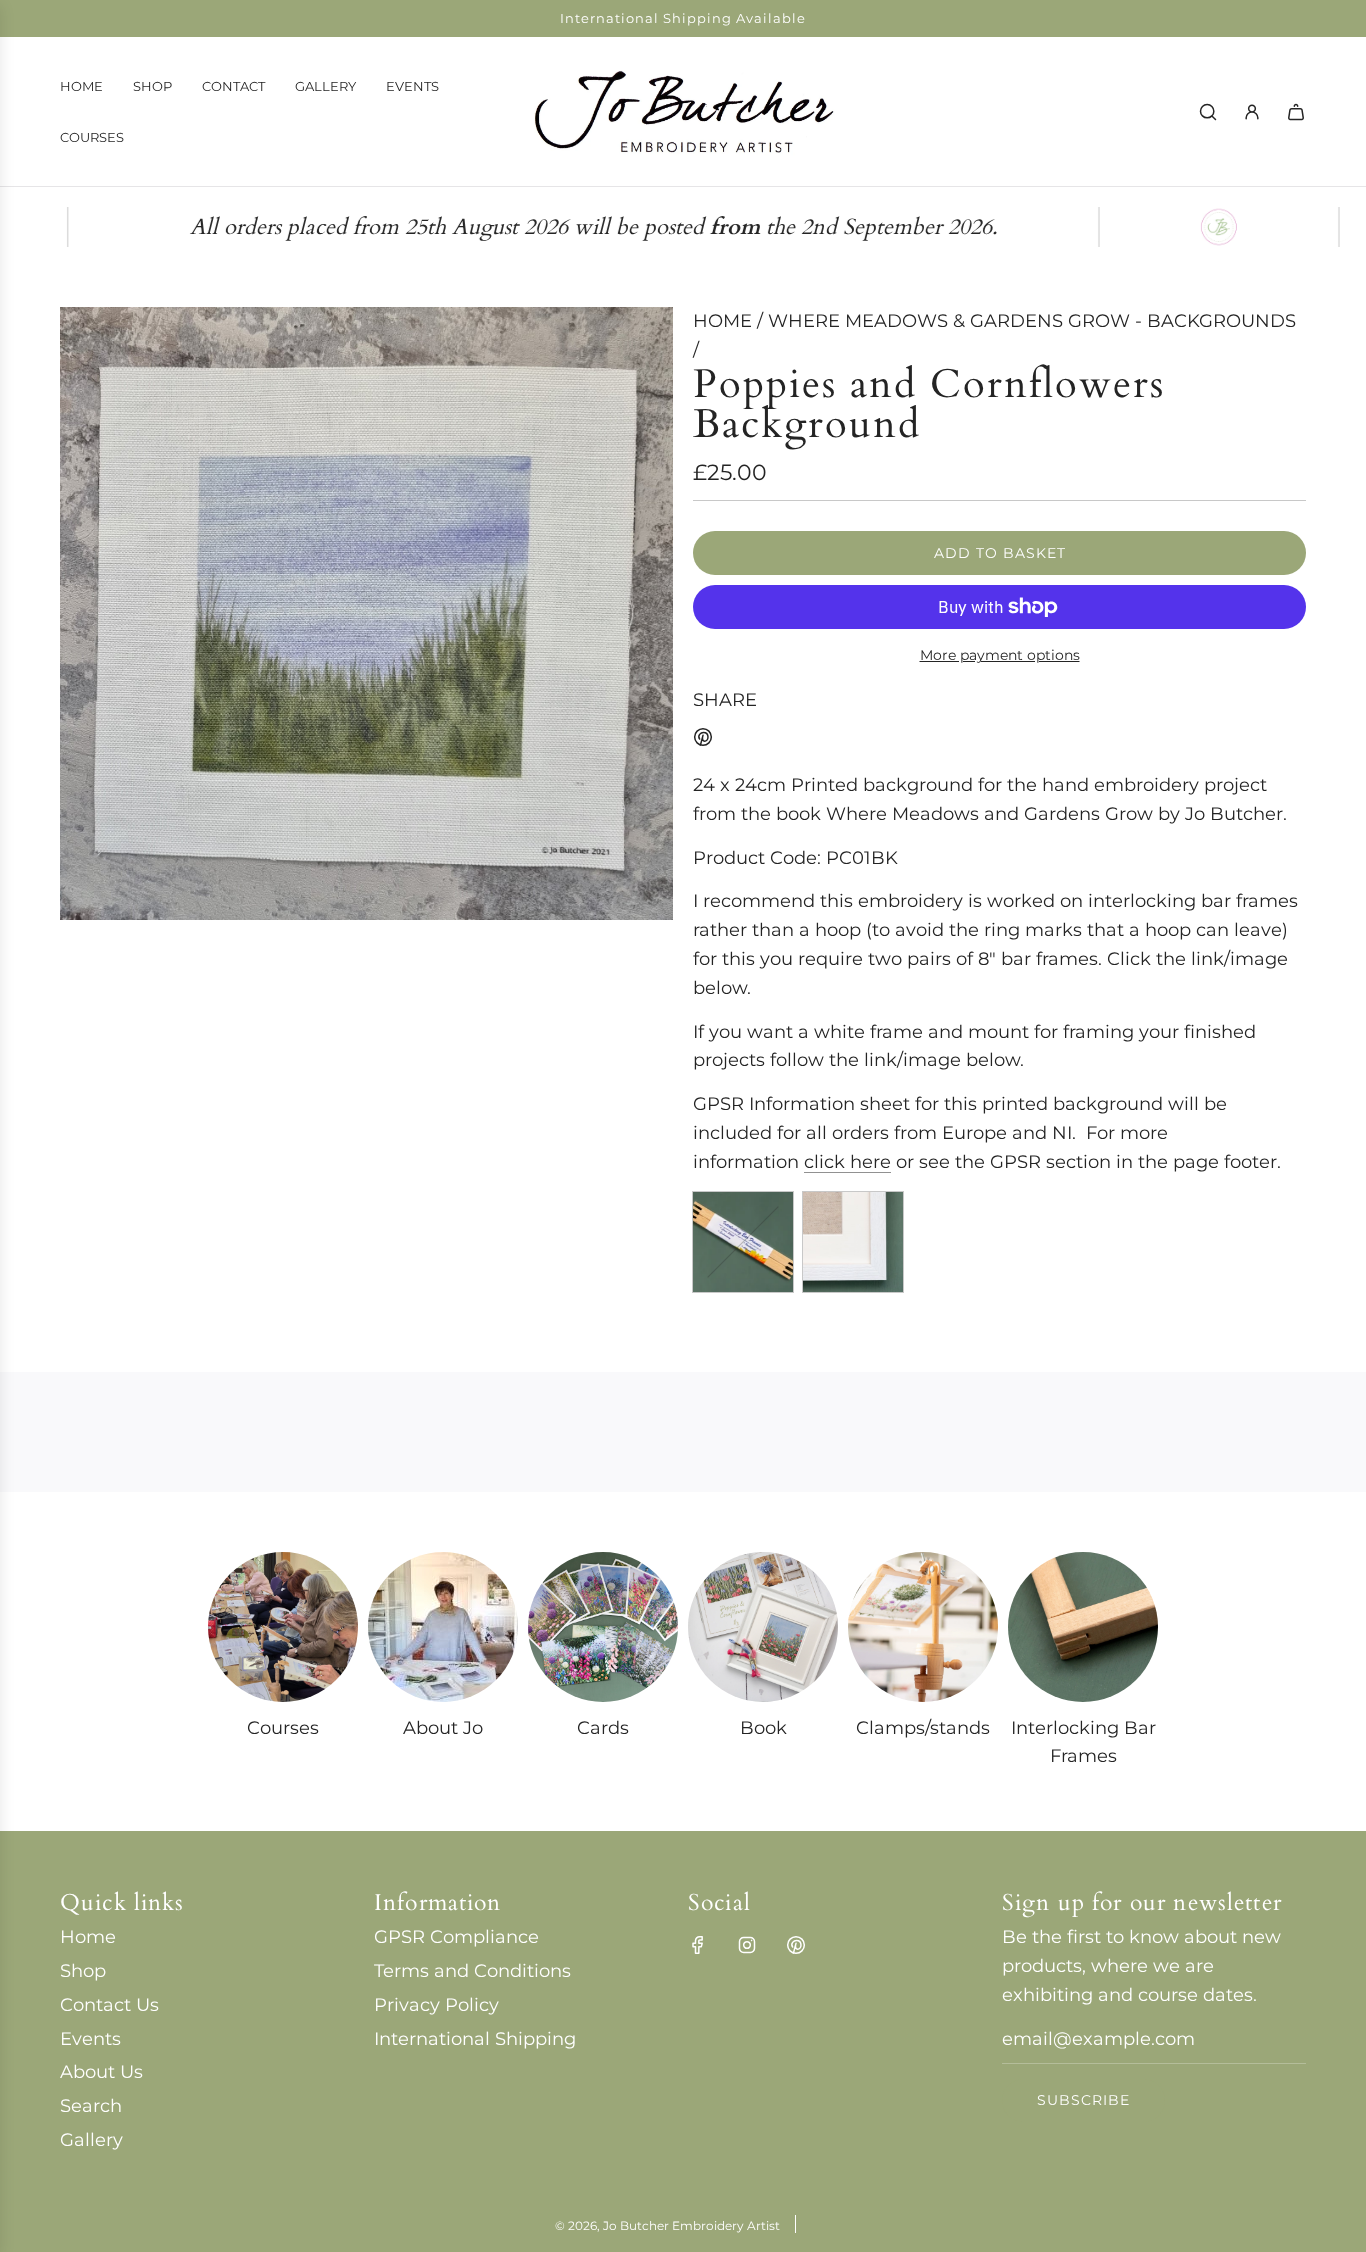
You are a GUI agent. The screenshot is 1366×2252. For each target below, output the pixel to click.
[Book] (763, 1627)
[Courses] (283, 1627)
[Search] (1208, 112)
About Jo (443, 1728)
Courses (283, 1728)
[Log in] (1252, 112)
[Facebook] (698, 1945)
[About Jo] (443, 1627)
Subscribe (1083, 2100)
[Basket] (1296, 112)
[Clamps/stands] (923, 1627)
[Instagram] (747, 1945)
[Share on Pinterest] (703, 741)
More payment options (1000, 655)
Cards (603, 1728)
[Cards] (603, 1627)
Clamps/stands (923, 1728)
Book (763, 1728)
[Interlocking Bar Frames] (1083, 1627)
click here (847, 1162)
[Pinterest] (796, 1945)
